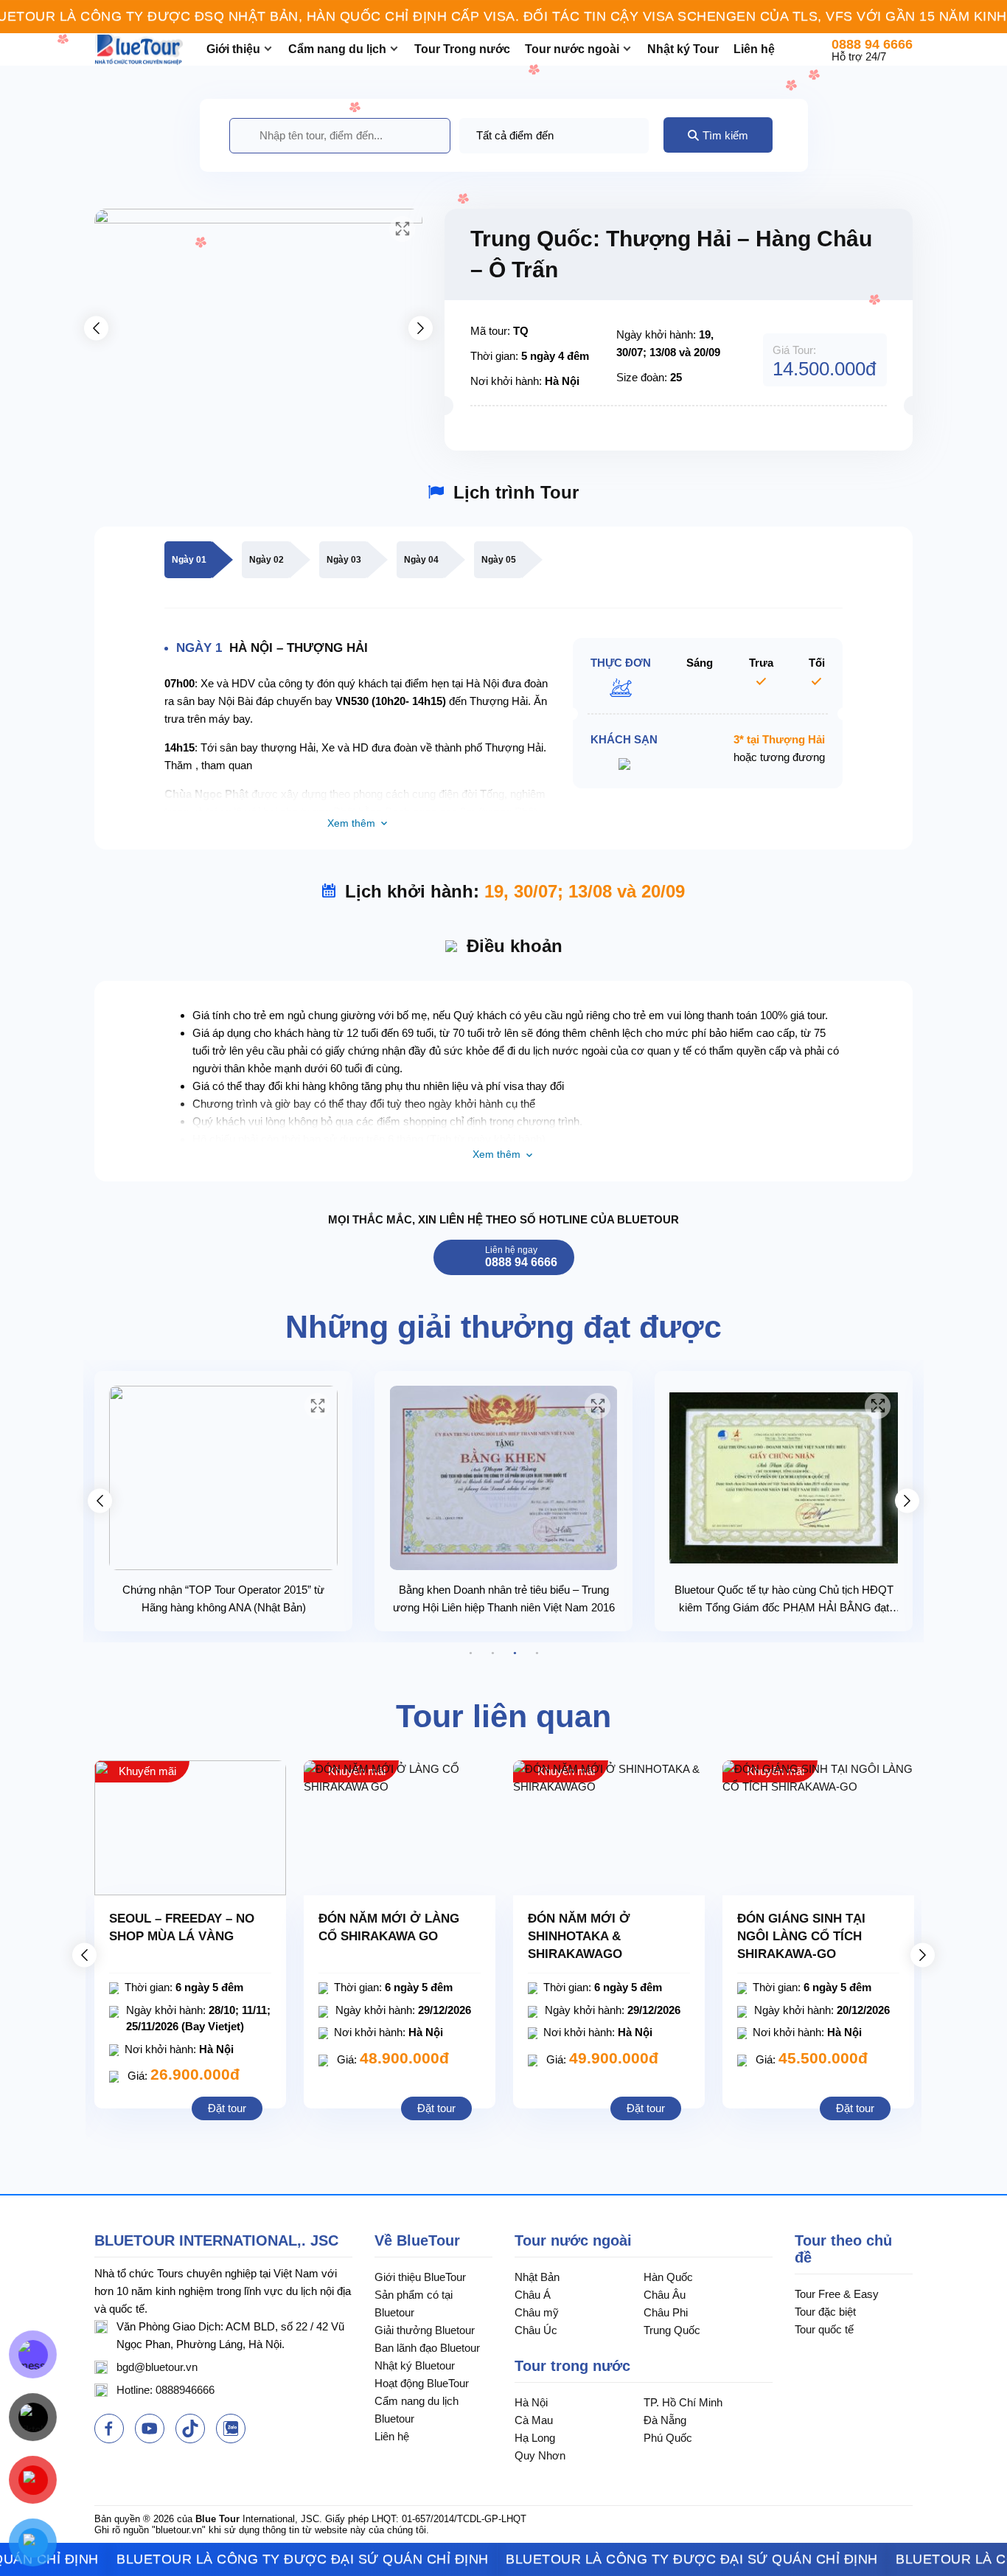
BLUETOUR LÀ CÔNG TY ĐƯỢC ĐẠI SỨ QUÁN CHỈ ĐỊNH (252, 2559)
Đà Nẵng (665, 2420)
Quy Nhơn (540, 2455)
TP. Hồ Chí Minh (683, 2402)
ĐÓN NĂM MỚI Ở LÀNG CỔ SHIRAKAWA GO (389, 1927)
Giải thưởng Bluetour (425, 2330)
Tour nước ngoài (572, 49)
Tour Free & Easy (837, 2294)
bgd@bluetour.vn (157, 2367)
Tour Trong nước (462, 49)
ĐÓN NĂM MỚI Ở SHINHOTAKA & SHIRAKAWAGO (579, 1936)
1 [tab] (470, 1653)
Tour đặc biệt (825, 2312)
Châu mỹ (537, 2312)
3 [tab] (515, 1653)
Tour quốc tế (824, 2329)
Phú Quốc (668, 2438)
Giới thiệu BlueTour (420, 2277)
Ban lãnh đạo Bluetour (427, 2348)
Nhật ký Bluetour (415, 2365)
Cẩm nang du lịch (337, 49)
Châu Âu (665, 2295)
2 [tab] (492, 1653)
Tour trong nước (572, 2366)
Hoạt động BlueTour (422, 2383)
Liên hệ (754, 49)
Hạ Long (535, 2438)
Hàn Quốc (668, 2277)
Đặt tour (227, 2108)
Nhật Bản (537, 2277)
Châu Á (533, 2295)
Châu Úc (536, 2330)
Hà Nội (531, 2402)
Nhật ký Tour (683, 49)
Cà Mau (534, 2420)
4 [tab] (537, 1653)
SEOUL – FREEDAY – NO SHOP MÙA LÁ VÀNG (182, 1927)
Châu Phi (666, 2312)
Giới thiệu (233, 49)
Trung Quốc (672, 2330)
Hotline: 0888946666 (165, 2390)
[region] (503, 17)
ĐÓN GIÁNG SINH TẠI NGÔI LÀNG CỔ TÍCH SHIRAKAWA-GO (801, 1936)
